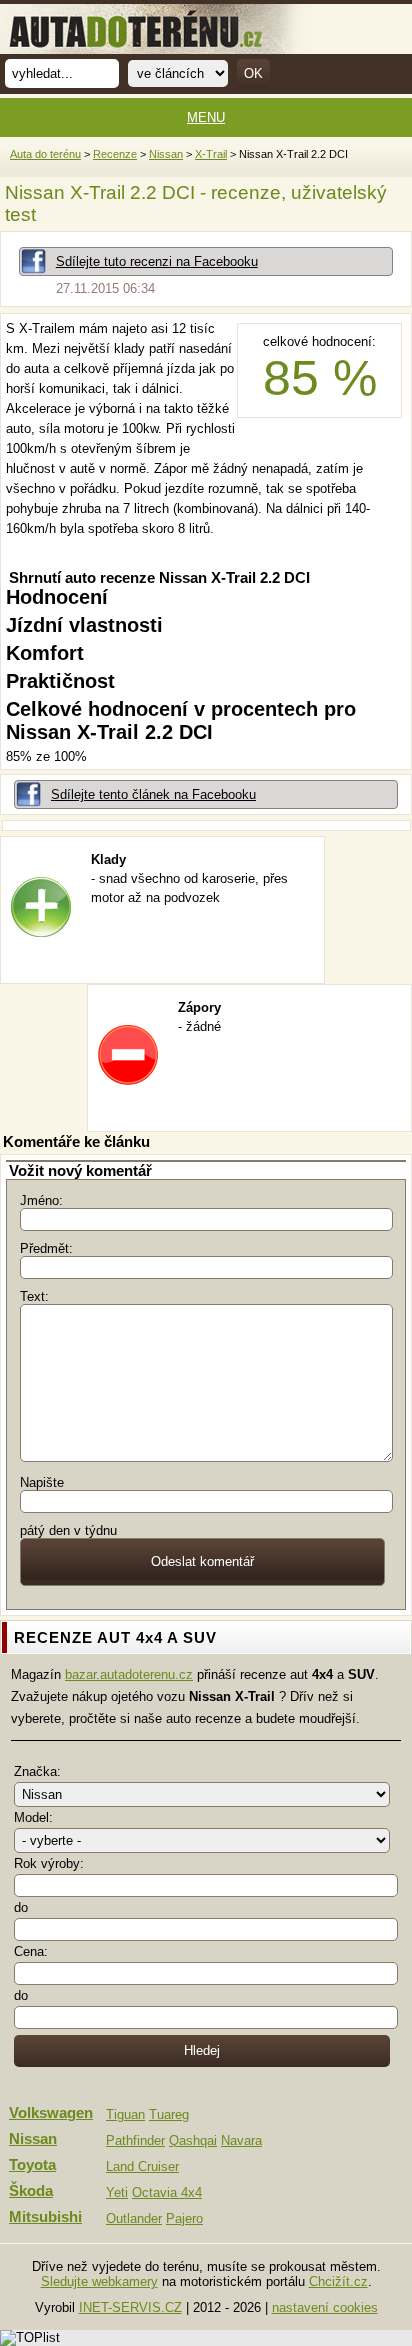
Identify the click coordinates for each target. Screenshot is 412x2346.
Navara (241, 2140)
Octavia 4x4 (167, 2192)
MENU (206, 117)
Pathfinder (135, 2140)
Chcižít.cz (338, 2281)
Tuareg (169, 2114)
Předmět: (46, 1248)
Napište (42, 1482)
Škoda (31, 2191)
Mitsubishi (45, 2217)
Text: (34, 1296)
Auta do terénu (45, 154)
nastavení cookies (325, 2307)
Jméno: (41, 1200)
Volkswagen (51, 2113)
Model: (33, 1817)
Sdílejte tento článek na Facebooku (153, 794)
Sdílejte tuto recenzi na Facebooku (157, 261)
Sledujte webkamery (99, 2281)
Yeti (117, 2192)
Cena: (31, 1951)
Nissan (166, 154)
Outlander (134, 2218)
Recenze (115, 154)
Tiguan (125, 2114)
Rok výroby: (49, 1863)
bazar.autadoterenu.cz (129, 1674)
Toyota (32, 2165)
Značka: (37, 1771)
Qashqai (193, 2140)
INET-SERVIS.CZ (130, 2307)
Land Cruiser (142, 2166)
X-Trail (211, 154)
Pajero (184, 2218)
